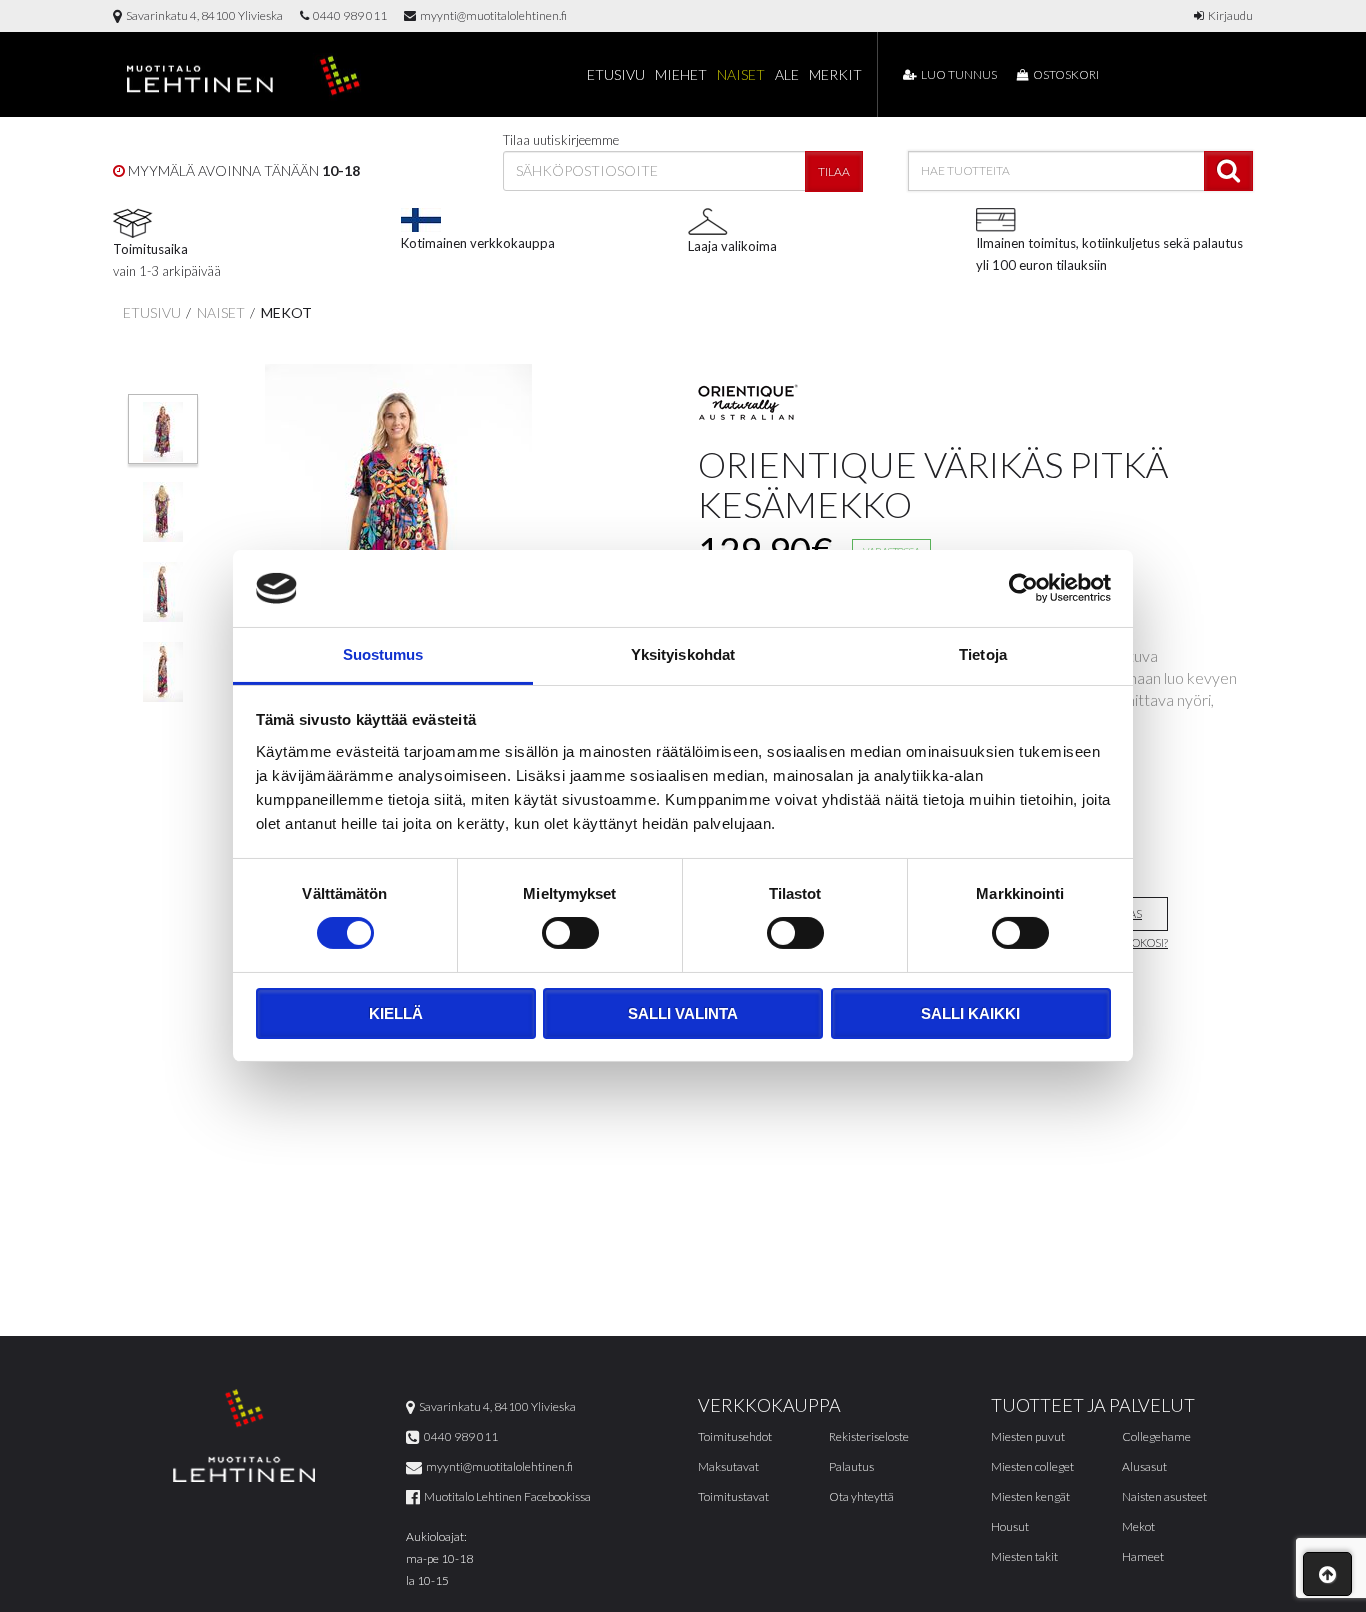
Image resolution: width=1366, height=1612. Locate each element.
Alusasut (1144, 1466)
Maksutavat (728, 1466)
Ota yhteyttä (861, 1496)
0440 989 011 (348, 15)
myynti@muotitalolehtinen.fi (491, 15)
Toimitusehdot (735, 1436)
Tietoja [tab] (983, 654)
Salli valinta (683, 1013)
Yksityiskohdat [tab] (683, 654)
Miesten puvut (1028, 1436)
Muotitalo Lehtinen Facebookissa (505, 1496)
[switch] (570, 933)
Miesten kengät (1030, 1496)
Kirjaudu (1228, 15)
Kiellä (396, 1013)
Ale (787, 74)
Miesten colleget (1032, 1466)
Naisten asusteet (1164, 1496)
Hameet (1143, 1556)
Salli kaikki (970, 1013)
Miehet (681, 74)
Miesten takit (1024, 1556)
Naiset (741, 74)
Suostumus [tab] (383, 654)
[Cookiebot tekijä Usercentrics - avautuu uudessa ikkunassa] (1023, 588)
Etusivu (616, 74)
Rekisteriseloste (869, 1436)
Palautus (851, 1466)
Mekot (285, 312)
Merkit (835, 74)
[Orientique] (748, 402)
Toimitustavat (733, 1496)
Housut (1010, 1526)
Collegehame (1156, 1436)
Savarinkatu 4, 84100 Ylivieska (202, 15)
